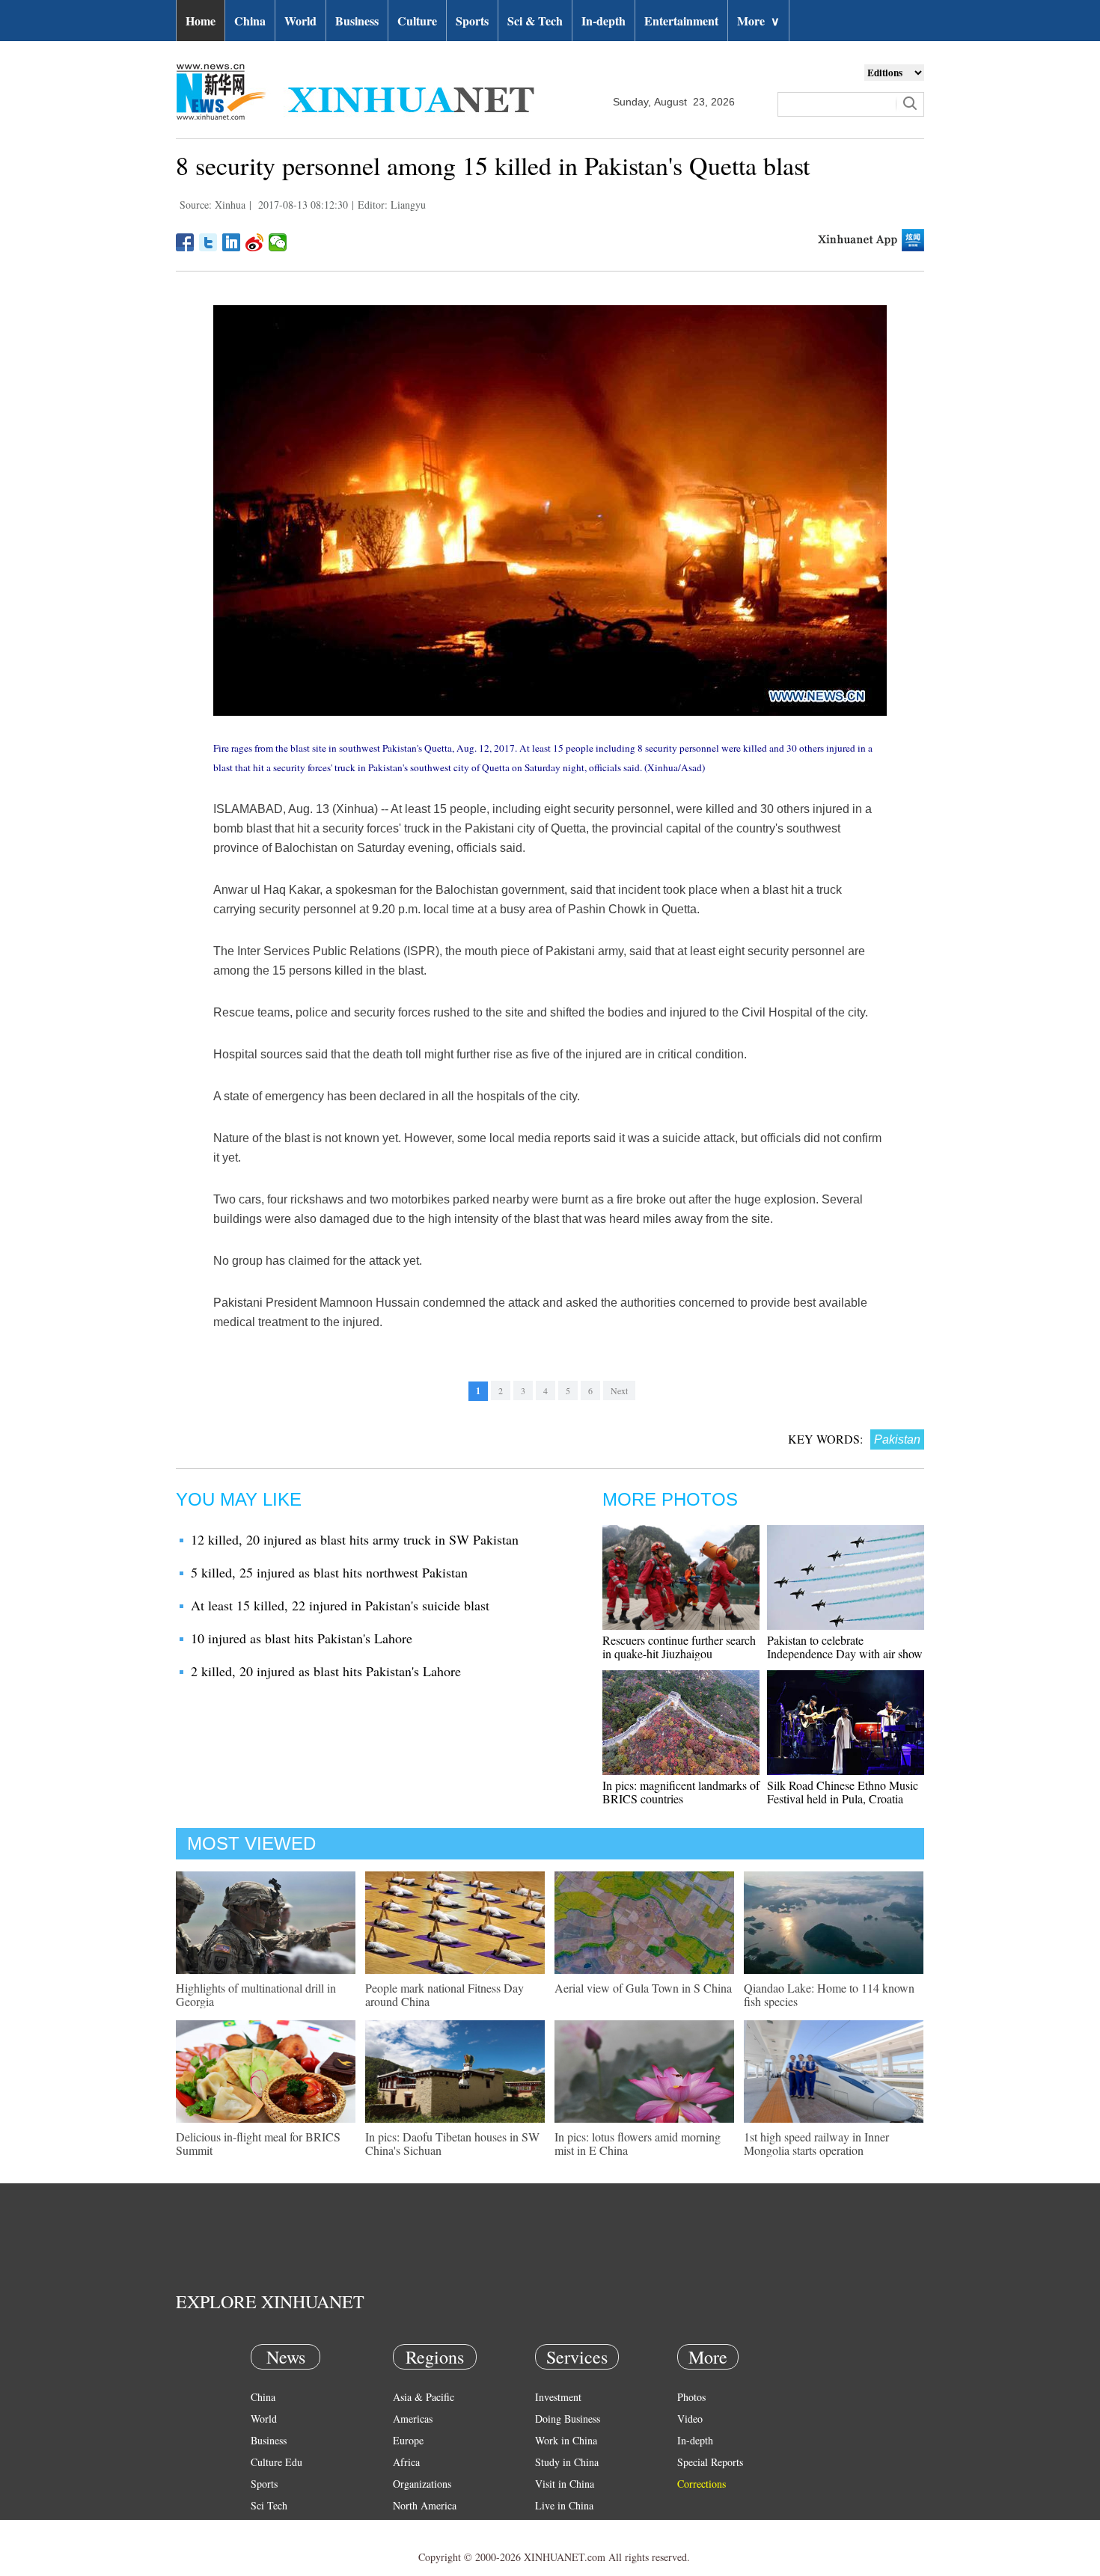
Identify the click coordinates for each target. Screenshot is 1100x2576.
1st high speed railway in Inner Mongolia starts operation (816, 2143)
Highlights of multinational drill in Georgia (256, 1994)
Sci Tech (269, 2505)
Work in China (566, 2440)
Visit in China (565, 2484)
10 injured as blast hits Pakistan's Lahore (302, 1638)
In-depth (604, 21)
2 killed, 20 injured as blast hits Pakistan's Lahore (326, 1671)
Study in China (567, 2462)
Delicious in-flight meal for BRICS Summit (258, 2143)
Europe (408, 2440)
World (300, 21)
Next (619, 1390)
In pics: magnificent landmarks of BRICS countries (681, 1792)
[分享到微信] (278, 242)
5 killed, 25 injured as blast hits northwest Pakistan (329, 1572)
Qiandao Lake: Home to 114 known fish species (829, 1994)
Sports (472, 21)
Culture (417, 21)
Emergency (559, 2527)
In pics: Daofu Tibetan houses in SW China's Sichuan (452, 2143)
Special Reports (710, 2462)
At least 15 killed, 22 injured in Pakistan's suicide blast (340, 1605)
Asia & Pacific (424, 2397)
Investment (558, 2397)
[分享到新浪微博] (255, 242)
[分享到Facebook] (185, 242)
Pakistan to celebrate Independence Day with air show (845, 1647)
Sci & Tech (535, 21)
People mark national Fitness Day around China (444, 1994)
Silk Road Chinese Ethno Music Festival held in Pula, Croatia (843, 1792)
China (250, 21)
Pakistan (897, 1439)
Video (690, 2419)
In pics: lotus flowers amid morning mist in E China (638, 2143)
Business (357, 21)
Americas (413, 2419)
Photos (691, 2397)
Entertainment (681, 21)
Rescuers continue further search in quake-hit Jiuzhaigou (679, 1647)
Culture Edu (276, 2462)
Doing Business (568, 2419)
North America (425, 2505)
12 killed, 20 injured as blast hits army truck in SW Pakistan (355, 1539)
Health (265, 2527)
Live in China (564, 2505)
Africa (406, 2462)
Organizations (422, 2484)
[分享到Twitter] (208, 242)
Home (201, 21)
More (758, 21)
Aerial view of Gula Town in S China (643, 1988)
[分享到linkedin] (232, 242)
